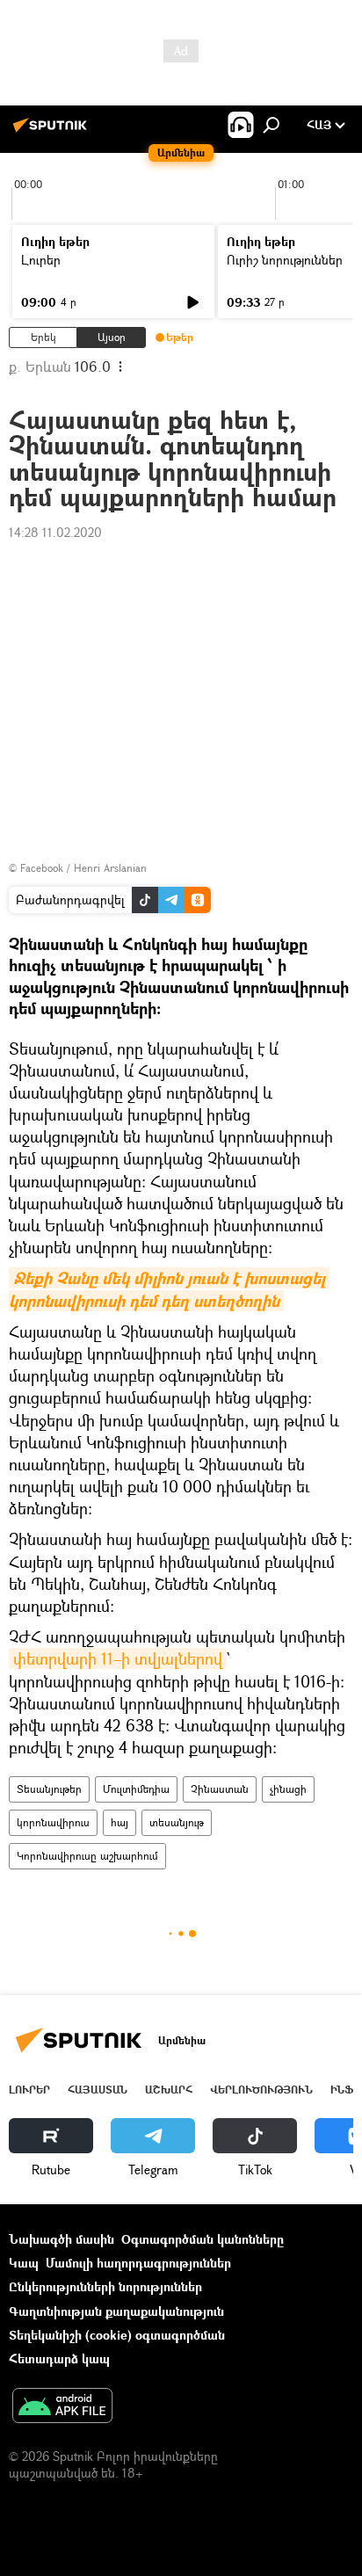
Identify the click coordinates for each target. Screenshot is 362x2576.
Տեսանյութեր (49, 1789)
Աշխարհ (169, 2090)
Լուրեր (41, 260)
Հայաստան (98, 2090)
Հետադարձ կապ (59, 2358)
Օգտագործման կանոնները (203, 2239)
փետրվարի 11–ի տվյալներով (118, 1658)
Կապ (24, 2263)
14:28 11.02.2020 (55, 532)
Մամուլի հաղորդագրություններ (138, 2263)
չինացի (288, 1789)
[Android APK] (62, 2407)
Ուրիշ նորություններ (285, 260)
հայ (119, 1822)
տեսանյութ (177, 1822)
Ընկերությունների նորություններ (105, 2286)
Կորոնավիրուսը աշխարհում (87, 1856)
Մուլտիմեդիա (136, 1789)
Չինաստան (220, 1789)
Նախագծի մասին (62, 2239)
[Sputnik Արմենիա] (53, 131)
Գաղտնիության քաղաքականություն (116, 2311)
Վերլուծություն (261, 2090)
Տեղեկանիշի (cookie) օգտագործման (117, 2335)
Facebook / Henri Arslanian (83, 868)
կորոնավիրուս (53, 1822)
